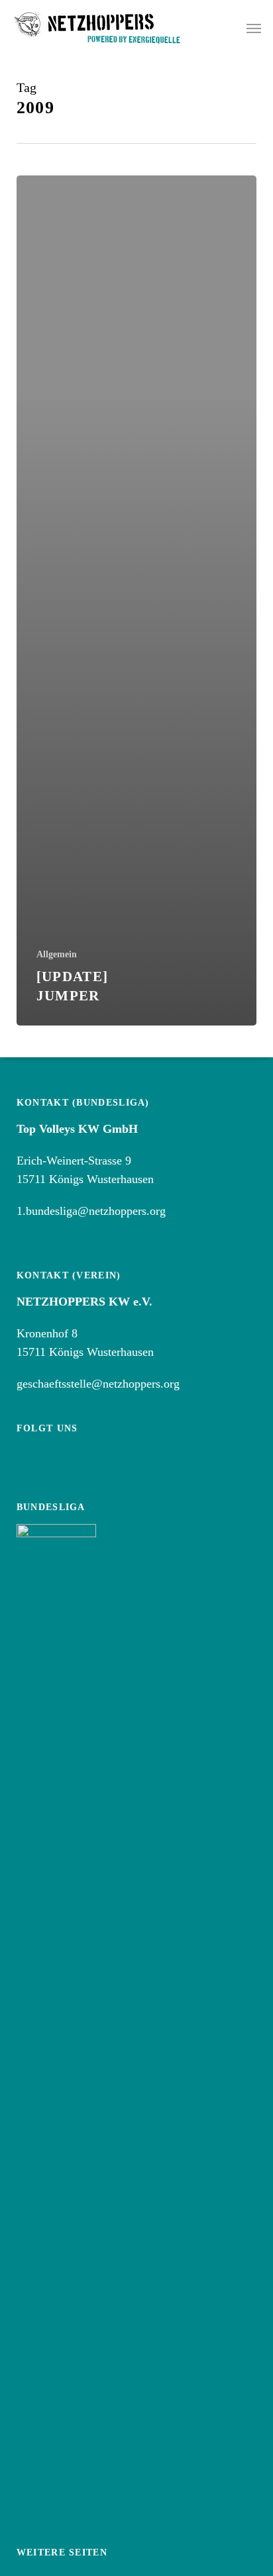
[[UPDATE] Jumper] (137, 600)
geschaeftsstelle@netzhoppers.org (98, 1384)
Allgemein (57, 954)
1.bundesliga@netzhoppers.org (91, 1211)
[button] (254, 28)
